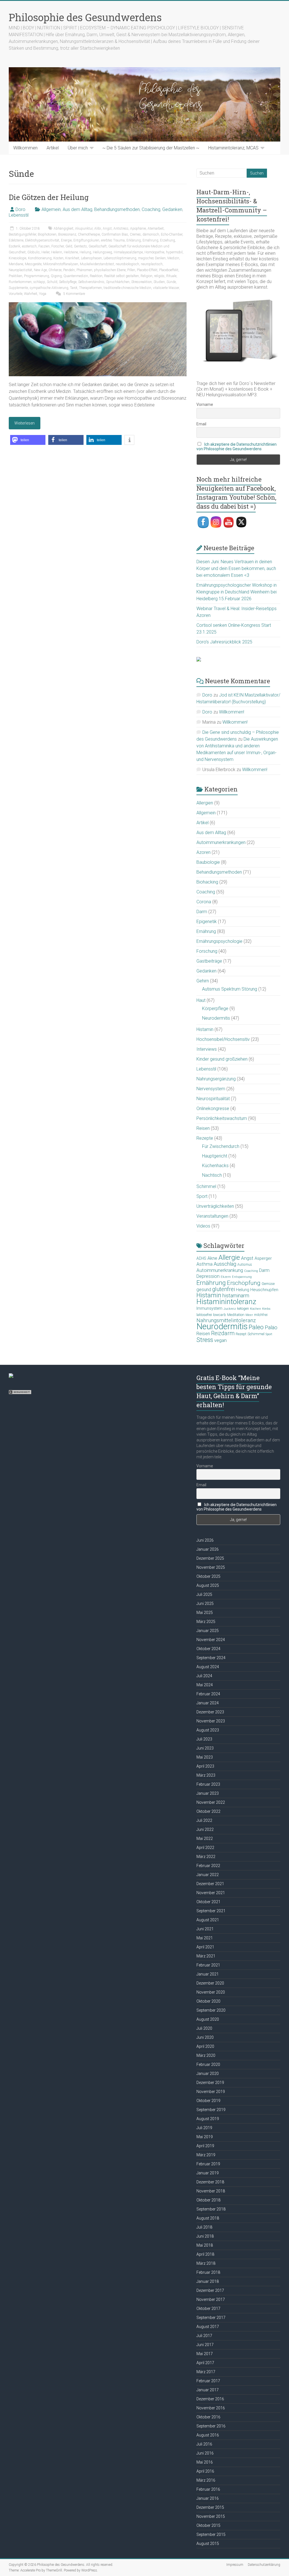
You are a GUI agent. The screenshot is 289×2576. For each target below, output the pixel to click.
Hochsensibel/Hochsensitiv (223, 1039)
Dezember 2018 (210, 2182)
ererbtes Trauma (113, 240)
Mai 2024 (205, 1685)
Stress (205, 1340)
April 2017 (205, 2363)
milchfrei (261, 1315)
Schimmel (206, 1186)
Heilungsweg (102, 252)
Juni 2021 (205, 1929)
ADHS (201, 1258)
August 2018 (208, 2218)
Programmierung (37, 276)
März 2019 (206, 2155)
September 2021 (211, 1911)
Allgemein (51, 209)
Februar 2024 (208, 1694)
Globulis (34, 252)
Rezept (241, 1334)
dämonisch (151, 234)
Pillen (131, 270)
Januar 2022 (208, 1875)
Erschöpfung (244, 1283)
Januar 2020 (208, 2074)
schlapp (39, 282)
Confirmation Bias (115, 234)
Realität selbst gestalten (121, 276)
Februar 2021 (208, 1965)
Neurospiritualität (213, 1099)
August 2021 (208, 1920)
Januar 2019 (208, 2173)
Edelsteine (16, 240)
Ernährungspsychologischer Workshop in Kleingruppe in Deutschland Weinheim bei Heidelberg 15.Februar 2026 (237, 592)
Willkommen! (232, 712)
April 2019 (205, 2146)
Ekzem (226, 1277)
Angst (107, 229)
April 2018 (205, 2254)
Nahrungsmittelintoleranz (226, 1320)
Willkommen (25, 148)
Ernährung (150, 240)
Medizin (173, 258)
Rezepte (205, 1138)
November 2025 (211, 1567)
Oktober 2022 (208, 1811)
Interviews (207, 1049)
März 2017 (206, 2372)
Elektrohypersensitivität (42, 240)
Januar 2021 (208, 1974)
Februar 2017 (208, 2381)
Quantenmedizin (76, 276)
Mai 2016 (205, 2462)
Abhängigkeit (64, 229)
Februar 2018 (208, 2272)
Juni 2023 (205, 1748)
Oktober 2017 (208, 2309)
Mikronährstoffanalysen (61, 264)
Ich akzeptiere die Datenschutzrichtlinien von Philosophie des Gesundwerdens (237, 447)
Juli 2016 (204, 2444)
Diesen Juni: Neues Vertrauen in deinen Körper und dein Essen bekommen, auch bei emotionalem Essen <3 (236, 568)
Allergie (229, 1257)
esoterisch (29, 246)
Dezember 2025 (210, 1558)
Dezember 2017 (210, 2290)
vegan (220, 1340)
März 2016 (206, 2480)
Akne (212, 1258)
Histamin (205, 1029)
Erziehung (168, 240)
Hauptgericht (215, 1156)
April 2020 (205, 2046)
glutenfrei (224, 1289)
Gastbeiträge (209, 961)
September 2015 (211, 2534)
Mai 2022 (205, 1839)
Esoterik (15, 246)
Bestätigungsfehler (22, 234)
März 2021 (206, 1956)
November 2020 (211, 1992)
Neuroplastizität (20, 270)
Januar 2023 (208, 1793)
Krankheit (72, 258)
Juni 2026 (205, 1540)
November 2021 (211, 1893)
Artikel (53, 148)
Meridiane (16, 264)
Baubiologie (208, 862)
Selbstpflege (68, 282)
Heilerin (57, 252)
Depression (208, 1276)
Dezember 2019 (210, 2083)
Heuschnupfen (264, 1290)
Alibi (98, 229)
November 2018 (211, 2191)
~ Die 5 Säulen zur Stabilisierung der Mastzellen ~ (151, 148)
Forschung (207, 951)
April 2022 (205, 1848)
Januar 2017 (208, 2390)
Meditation (236, 1315)
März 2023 (206, 1775)
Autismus (245, 1265)
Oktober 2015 (208, 2525)
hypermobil (174, 252)
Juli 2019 (204, 2128)
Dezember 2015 (210, 2507)
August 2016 (208, 2435)
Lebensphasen (91, 258)
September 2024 (211, 1658)
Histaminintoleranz (226, 1302)
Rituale (171, 276)
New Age (40, 270)
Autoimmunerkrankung (220, 1270)
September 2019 (211, 2110)
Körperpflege (215, 1009)
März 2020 (206, 2055)
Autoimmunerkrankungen (221, 842)
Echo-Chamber (172, 234)
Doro (20, 209)
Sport (202, 1196)
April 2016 (205, 2471)
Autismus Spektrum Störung (230, 989)
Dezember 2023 (210, 1712)
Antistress (121, 229)
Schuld (52, 282)
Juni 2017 (205, 2345)
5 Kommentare (74, 294)
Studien (159, 282)
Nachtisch (212, 1175)
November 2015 (211, 2516)
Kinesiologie (17, 258)
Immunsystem (209, 1308)
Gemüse (268, 1284)
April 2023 (205, 1766)
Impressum (235, 2565)
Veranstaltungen (212, 1216)
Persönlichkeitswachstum (222, 1118)
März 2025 (206, 1622)
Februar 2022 (208, 1866)
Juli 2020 (204, 2028)
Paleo (256, 1327)
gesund (204, 1290)
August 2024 (208, 1667)
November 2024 (211, 1640)
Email (201, 424)
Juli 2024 (204, 1676)
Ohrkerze (55, 270)
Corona (204, 902)
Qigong (56, 276)
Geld (69, 246)
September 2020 (211, 2010)
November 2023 (211, 1721)
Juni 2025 (205, 1604)
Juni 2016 (205, 2453)
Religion (146, 276)
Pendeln (69, 270)
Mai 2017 (205, 2354)
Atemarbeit (156, 229)
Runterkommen (20, 282)
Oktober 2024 (208, 1649)
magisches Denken (152, 258)
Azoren (203, 852)
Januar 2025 (208, 1631)
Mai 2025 (205, 1613)
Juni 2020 (205, 2037)
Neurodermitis (216, 1018)
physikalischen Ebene (110, 270)
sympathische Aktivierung (49, 288)
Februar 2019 (208, 2164)
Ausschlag (225, 1264)
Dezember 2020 (210, 1983)
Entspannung (242, 1277)
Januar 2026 (208, 1549)
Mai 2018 (205, 2245)
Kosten (58, 258)
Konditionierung (40, 258)
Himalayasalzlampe (128, 252)
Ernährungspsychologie (219, 941)
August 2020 (208, 2019)
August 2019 (208, 2119)
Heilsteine (71, 252)
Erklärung (134, 240)
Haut (201, 1000)
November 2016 (211, 2408)
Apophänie (138, 229)
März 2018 (206, 2263)
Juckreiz (230, 1309)
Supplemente (18, 288)
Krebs (266, 1309)
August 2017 (208, 2327)
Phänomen (84, 270)
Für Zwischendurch (221, 1146)
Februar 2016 (208, 2489)
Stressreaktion (142, 282)
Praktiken (16, 276)
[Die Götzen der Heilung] (98, 305)
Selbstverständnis (91, 282)
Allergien (205, 803)
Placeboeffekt (169, 270)
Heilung (85, 252)
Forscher (58, 246)
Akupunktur (84, 229)
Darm (202, 912)
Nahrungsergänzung (216, 1079)
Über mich (78, 148)
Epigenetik (207, 922)
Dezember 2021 (210, 1884)
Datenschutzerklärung (264, 2565)
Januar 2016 (208, 2498)
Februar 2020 (208, 2064)
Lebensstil (19, 215)
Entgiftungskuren (86, 240)
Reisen (203, 1128)
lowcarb (220, 1315)
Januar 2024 (208, 1703)
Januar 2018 (208, 2281)
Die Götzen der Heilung (49, 197)
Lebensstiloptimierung (120, 258)
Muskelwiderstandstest (97, 264)
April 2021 (205, 1947)
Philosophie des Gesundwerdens (85, 17)
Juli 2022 (204, 1820)
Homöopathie (154, 252)
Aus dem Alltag (77, 209)
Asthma (204, 1264)
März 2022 (206, 1857)
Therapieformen (90, 288)
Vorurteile (16, 294)
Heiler (45, 252)
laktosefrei (204, 1315)
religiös (159, 276)
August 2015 (208, 2544)
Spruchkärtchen (118, 282)
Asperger (263, 1258)
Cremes (135, 234)
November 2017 (211, 2299)
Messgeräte (33, 264)
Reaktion (96, 276)
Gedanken (172, 209)
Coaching (151, 209)
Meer (249, 1315)
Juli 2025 (204, 1594)
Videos (203, 1226)
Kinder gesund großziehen (222, 1059)
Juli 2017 (204, 2336)
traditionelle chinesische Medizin (127, 288)
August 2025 (208, 1585)
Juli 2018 (204, 2227)
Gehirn (203, 981)
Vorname (205, 404)
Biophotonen (47, 234)
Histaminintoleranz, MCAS (233, 148)
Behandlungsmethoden (117, 209)
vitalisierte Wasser (166, 288)
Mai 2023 (205, 1757)
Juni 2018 (205, 2236)
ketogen (243, 1309)
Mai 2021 (205, 1938)
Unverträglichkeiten (215, 1206)
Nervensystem (211, 1089)
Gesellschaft (98, 246)
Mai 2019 (205, 2137)
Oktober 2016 (208, 2417)
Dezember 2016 (210, 2399)
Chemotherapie (89, 234)
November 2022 (211, 1802)
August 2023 (208, 1730)
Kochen (256, 1309)
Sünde (171, 282)
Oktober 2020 (208, 2001)
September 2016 (211, 2426)
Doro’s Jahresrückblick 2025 (224, 642)
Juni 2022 (205, 1829)
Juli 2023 (204, 1739)
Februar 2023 (208, 1784)
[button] (28, 440)
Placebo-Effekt (147, 270)
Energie (66, 240)
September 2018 (211, 2209)
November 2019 (211, 2092)
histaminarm (236, 1296)
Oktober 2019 (208, 2101)
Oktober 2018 (208, 2200)
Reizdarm (223, 1333)
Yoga (43, 294)
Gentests (80, 246)
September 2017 (211, 2318)
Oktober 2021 (208, 1902)
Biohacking (207, 882)
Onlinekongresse (213, 1108)
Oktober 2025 (208, 1576)
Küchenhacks (215, 1166)
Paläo (271, 1327)
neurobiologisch (127, 264)
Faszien (44, 246)
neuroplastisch (152, 264)
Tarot (74, 288)
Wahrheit (31, 294)
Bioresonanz (67, 234)
